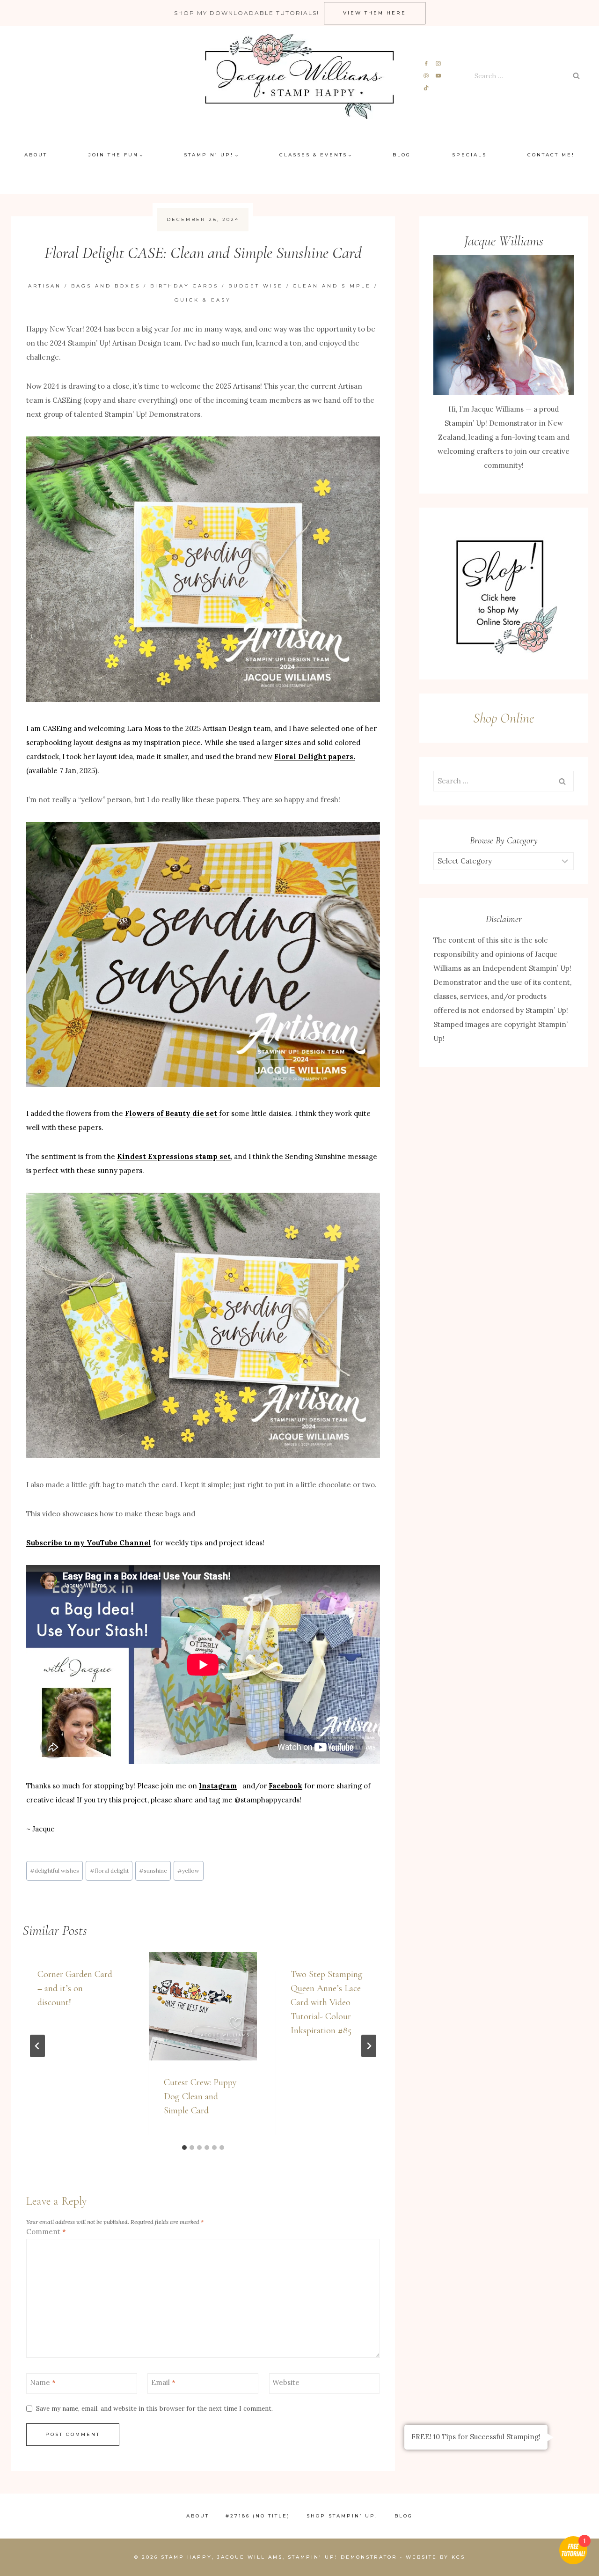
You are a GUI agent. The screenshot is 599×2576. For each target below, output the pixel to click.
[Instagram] (438, 64)
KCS (458, 2557)
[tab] (184, 2148)
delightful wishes (55, 1871)
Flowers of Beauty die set (172, 1113)
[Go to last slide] (37, 2046)
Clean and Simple (332, 286)
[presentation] (203, 2006)
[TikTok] (427, 88)
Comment (46, 2232)
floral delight (109, 1871)
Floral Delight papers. (315, 757)
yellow (188, 1871)
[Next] (369, 2046)
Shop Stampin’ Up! (342, 2516)
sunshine (153, 1871)
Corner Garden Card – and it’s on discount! (75, 1988)
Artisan (45, 286)
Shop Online (504, 718)
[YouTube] (438, 76)
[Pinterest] (427, 76)
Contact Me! (551, 155)
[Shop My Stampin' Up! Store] (504, 594)
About (36, 155)
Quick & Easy (203, 300)
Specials (469, 155)
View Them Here (375, 13)
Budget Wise (256, 286)
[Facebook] (427, 64)
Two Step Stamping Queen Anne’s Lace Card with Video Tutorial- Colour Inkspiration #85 (327, 2002)
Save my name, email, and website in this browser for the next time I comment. (154, 2409)
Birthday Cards (184, 286)
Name (43, 2382)
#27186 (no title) (258, 2516)
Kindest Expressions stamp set (174, 1156)
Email (163, 2382)
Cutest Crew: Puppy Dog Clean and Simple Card (200, 2096)
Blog (402, 155)
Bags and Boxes (106, 286)
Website (286, 2382)
